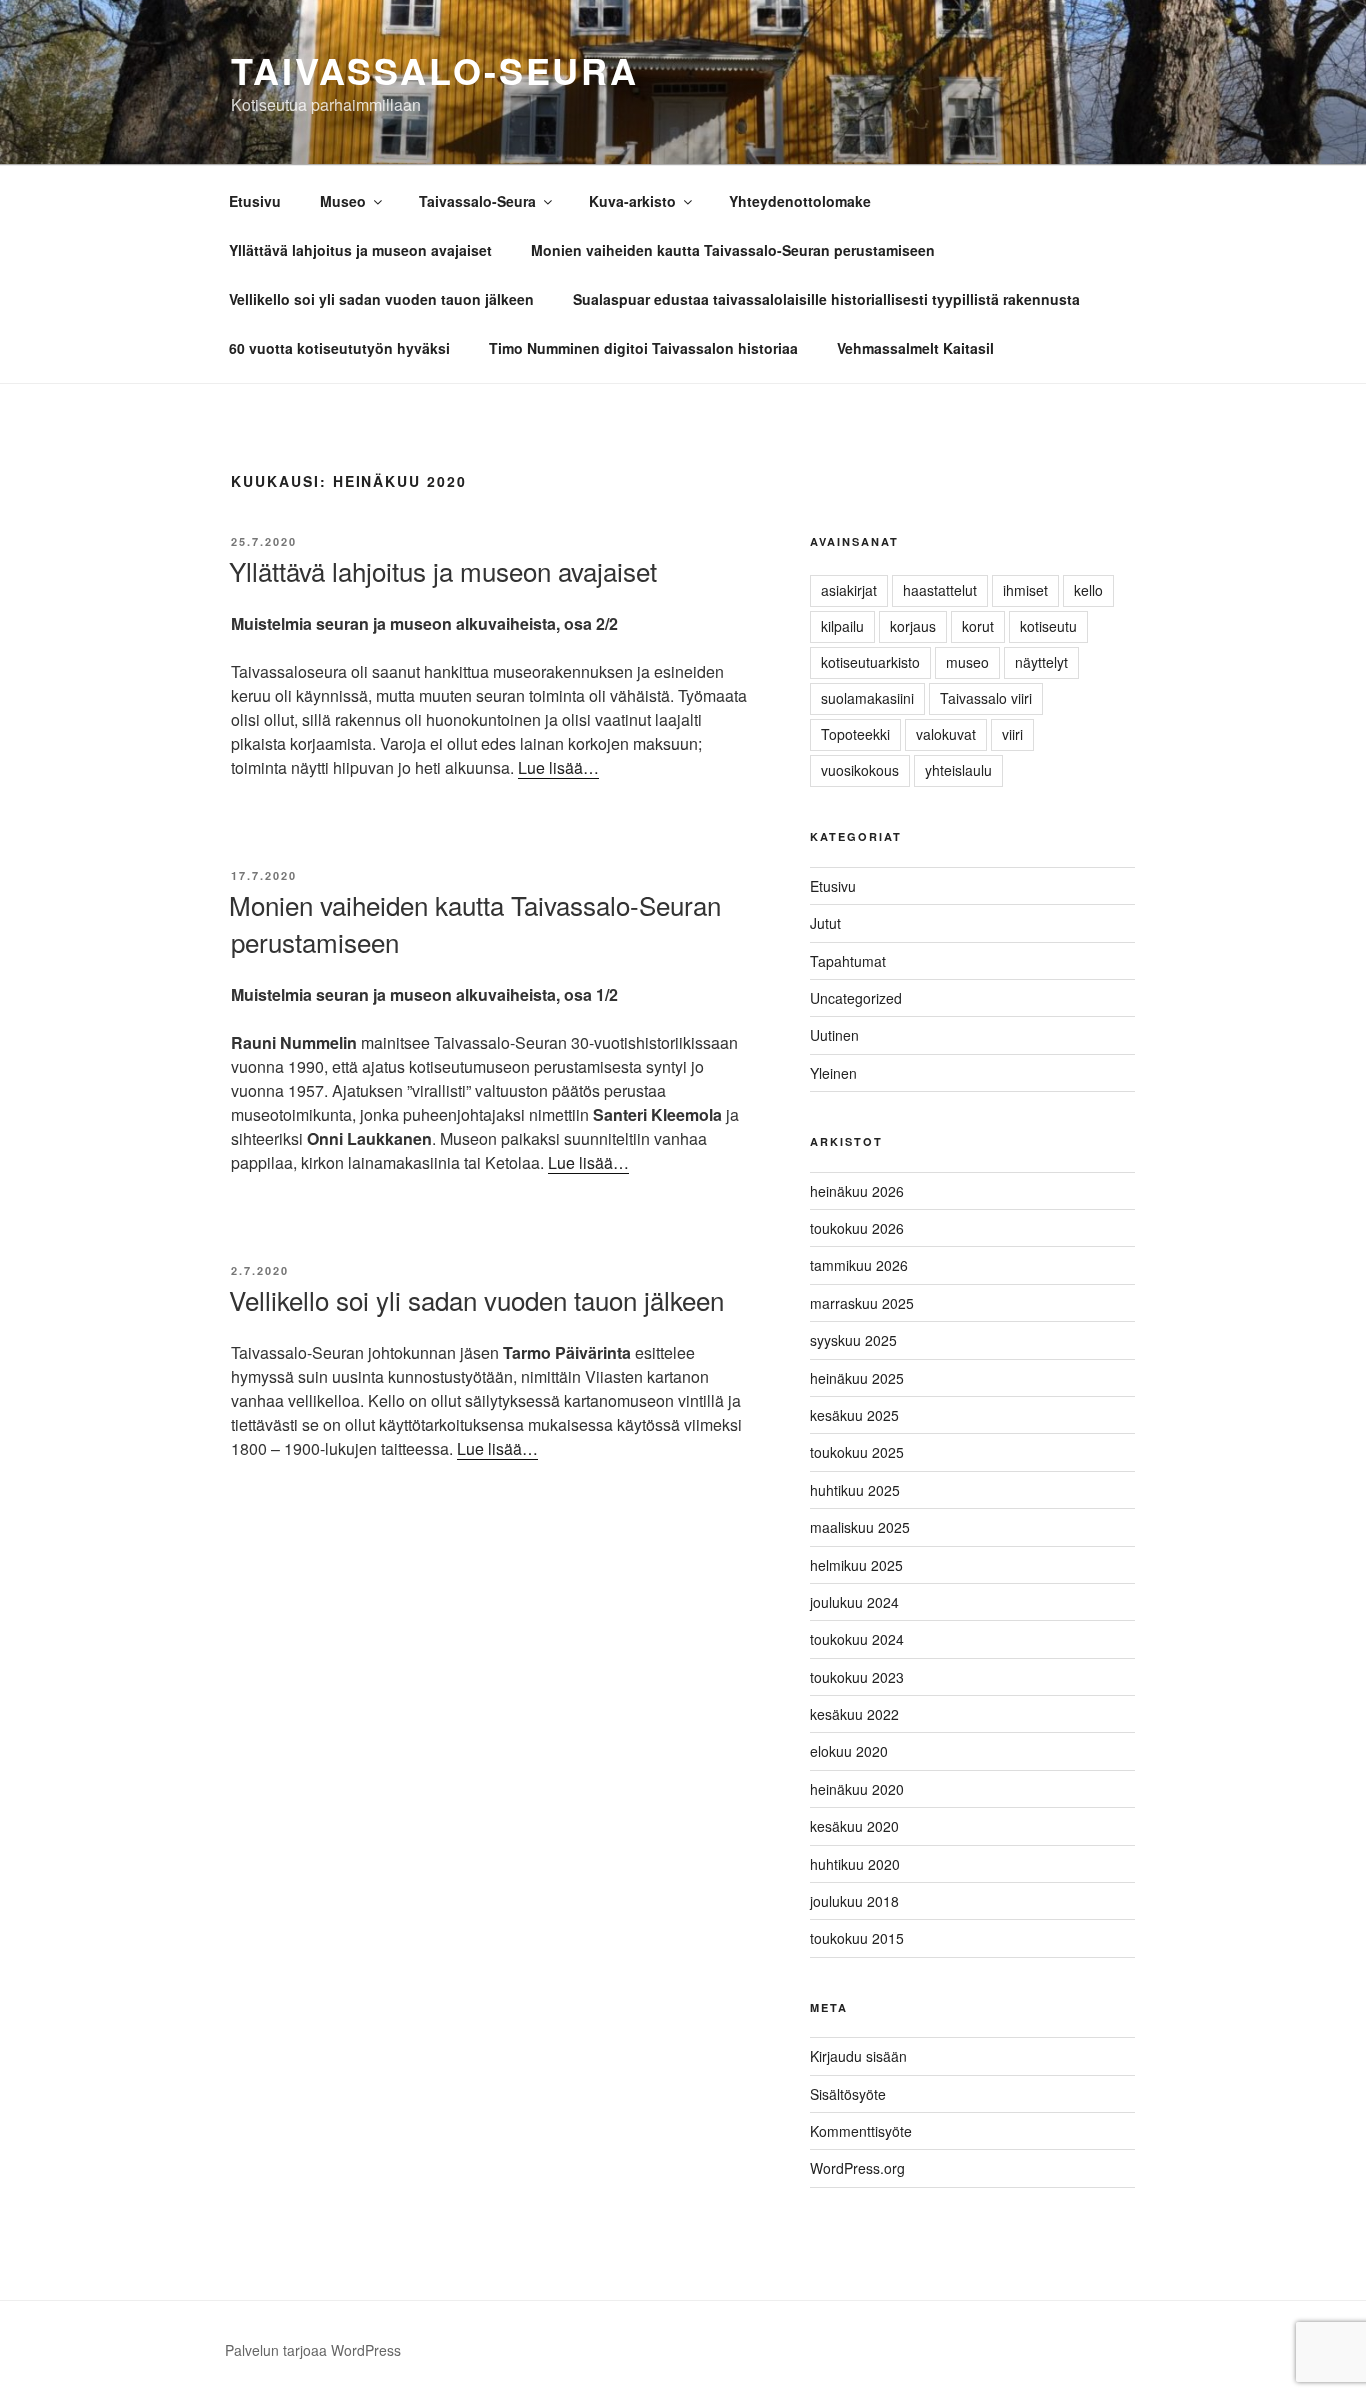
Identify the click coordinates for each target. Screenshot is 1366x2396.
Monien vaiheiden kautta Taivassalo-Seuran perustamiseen (733, 250)
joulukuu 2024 (854, 1602)
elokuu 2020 (849, 1751)
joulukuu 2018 (854, 1901)
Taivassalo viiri (986, 698)
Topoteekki (855, 734)
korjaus (913, 626)
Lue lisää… (558, 767)
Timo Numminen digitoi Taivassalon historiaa (643, 348)
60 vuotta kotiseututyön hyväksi (339, 348)
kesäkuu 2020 (854, 1826)
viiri (1012, 734)
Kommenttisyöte (861, 2131)
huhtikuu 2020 (855, 1864)
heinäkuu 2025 (857, 1378)
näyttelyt (1041, 662)
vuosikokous (860, 770)
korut (978, 626)
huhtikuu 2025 (855, 1490)
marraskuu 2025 (862, 1303)
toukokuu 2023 (857, 1677)
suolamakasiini (867, 698)
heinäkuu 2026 (857, 1191)
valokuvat (946, 734)
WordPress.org (857, 2168)
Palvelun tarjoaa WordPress (313, 2350)
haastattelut (940, 590)
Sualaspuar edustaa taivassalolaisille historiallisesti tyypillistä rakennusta (826, 299)
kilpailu (842, 626)
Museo (343, 201)
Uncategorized (856, 998)
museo (967, 662)
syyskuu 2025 (853, 1340)
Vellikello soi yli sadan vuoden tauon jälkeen (381, 299)
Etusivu (255, 201)
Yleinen (833, 1073)
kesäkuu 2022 (854, 1714)
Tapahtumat (848, 961)
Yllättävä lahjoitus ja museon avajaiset (360, 250)
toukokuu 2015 (857, 1938)
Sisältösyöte (848, 2094)
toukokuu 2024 (857, 1639)
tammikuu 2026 (859, 1265)
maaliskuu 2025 (860, 1527)
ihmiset (1025, 590)
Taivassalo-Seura (435, 70)
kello (1088, 590)
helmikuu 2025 (856, 1565)
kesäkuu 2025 (854, 1415)
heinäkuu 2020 (857, 1789)
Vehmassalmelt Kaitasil (915, 348)
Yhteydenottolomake (800, 201)
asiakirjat (849, 590)
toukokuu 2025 (857, 1452)
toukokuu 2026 (857, 1228)
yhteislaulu (958, 770)
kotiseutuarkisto (870, 662)
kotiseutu (1048, 626)
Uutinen (834, 1035)
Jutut (825, 923)
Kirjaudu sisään (858, 2056)
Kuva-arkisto (632, 201)
